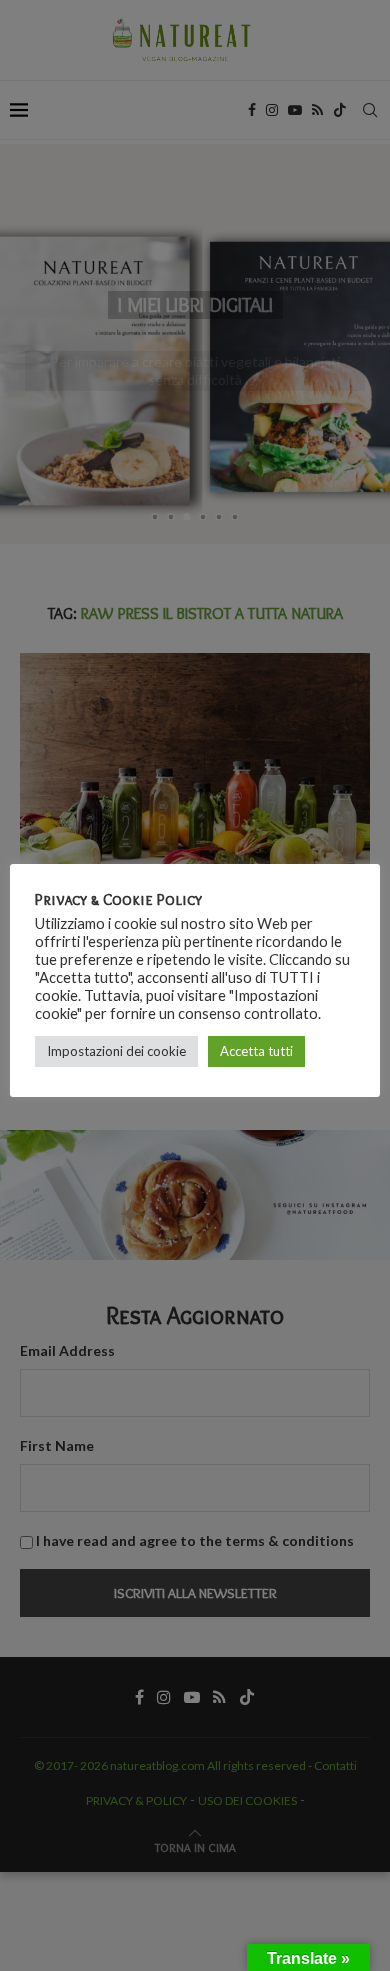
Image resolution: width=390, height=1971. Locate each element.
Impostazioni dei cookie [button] (116, 1051)
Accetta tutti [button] (256, 1051)
